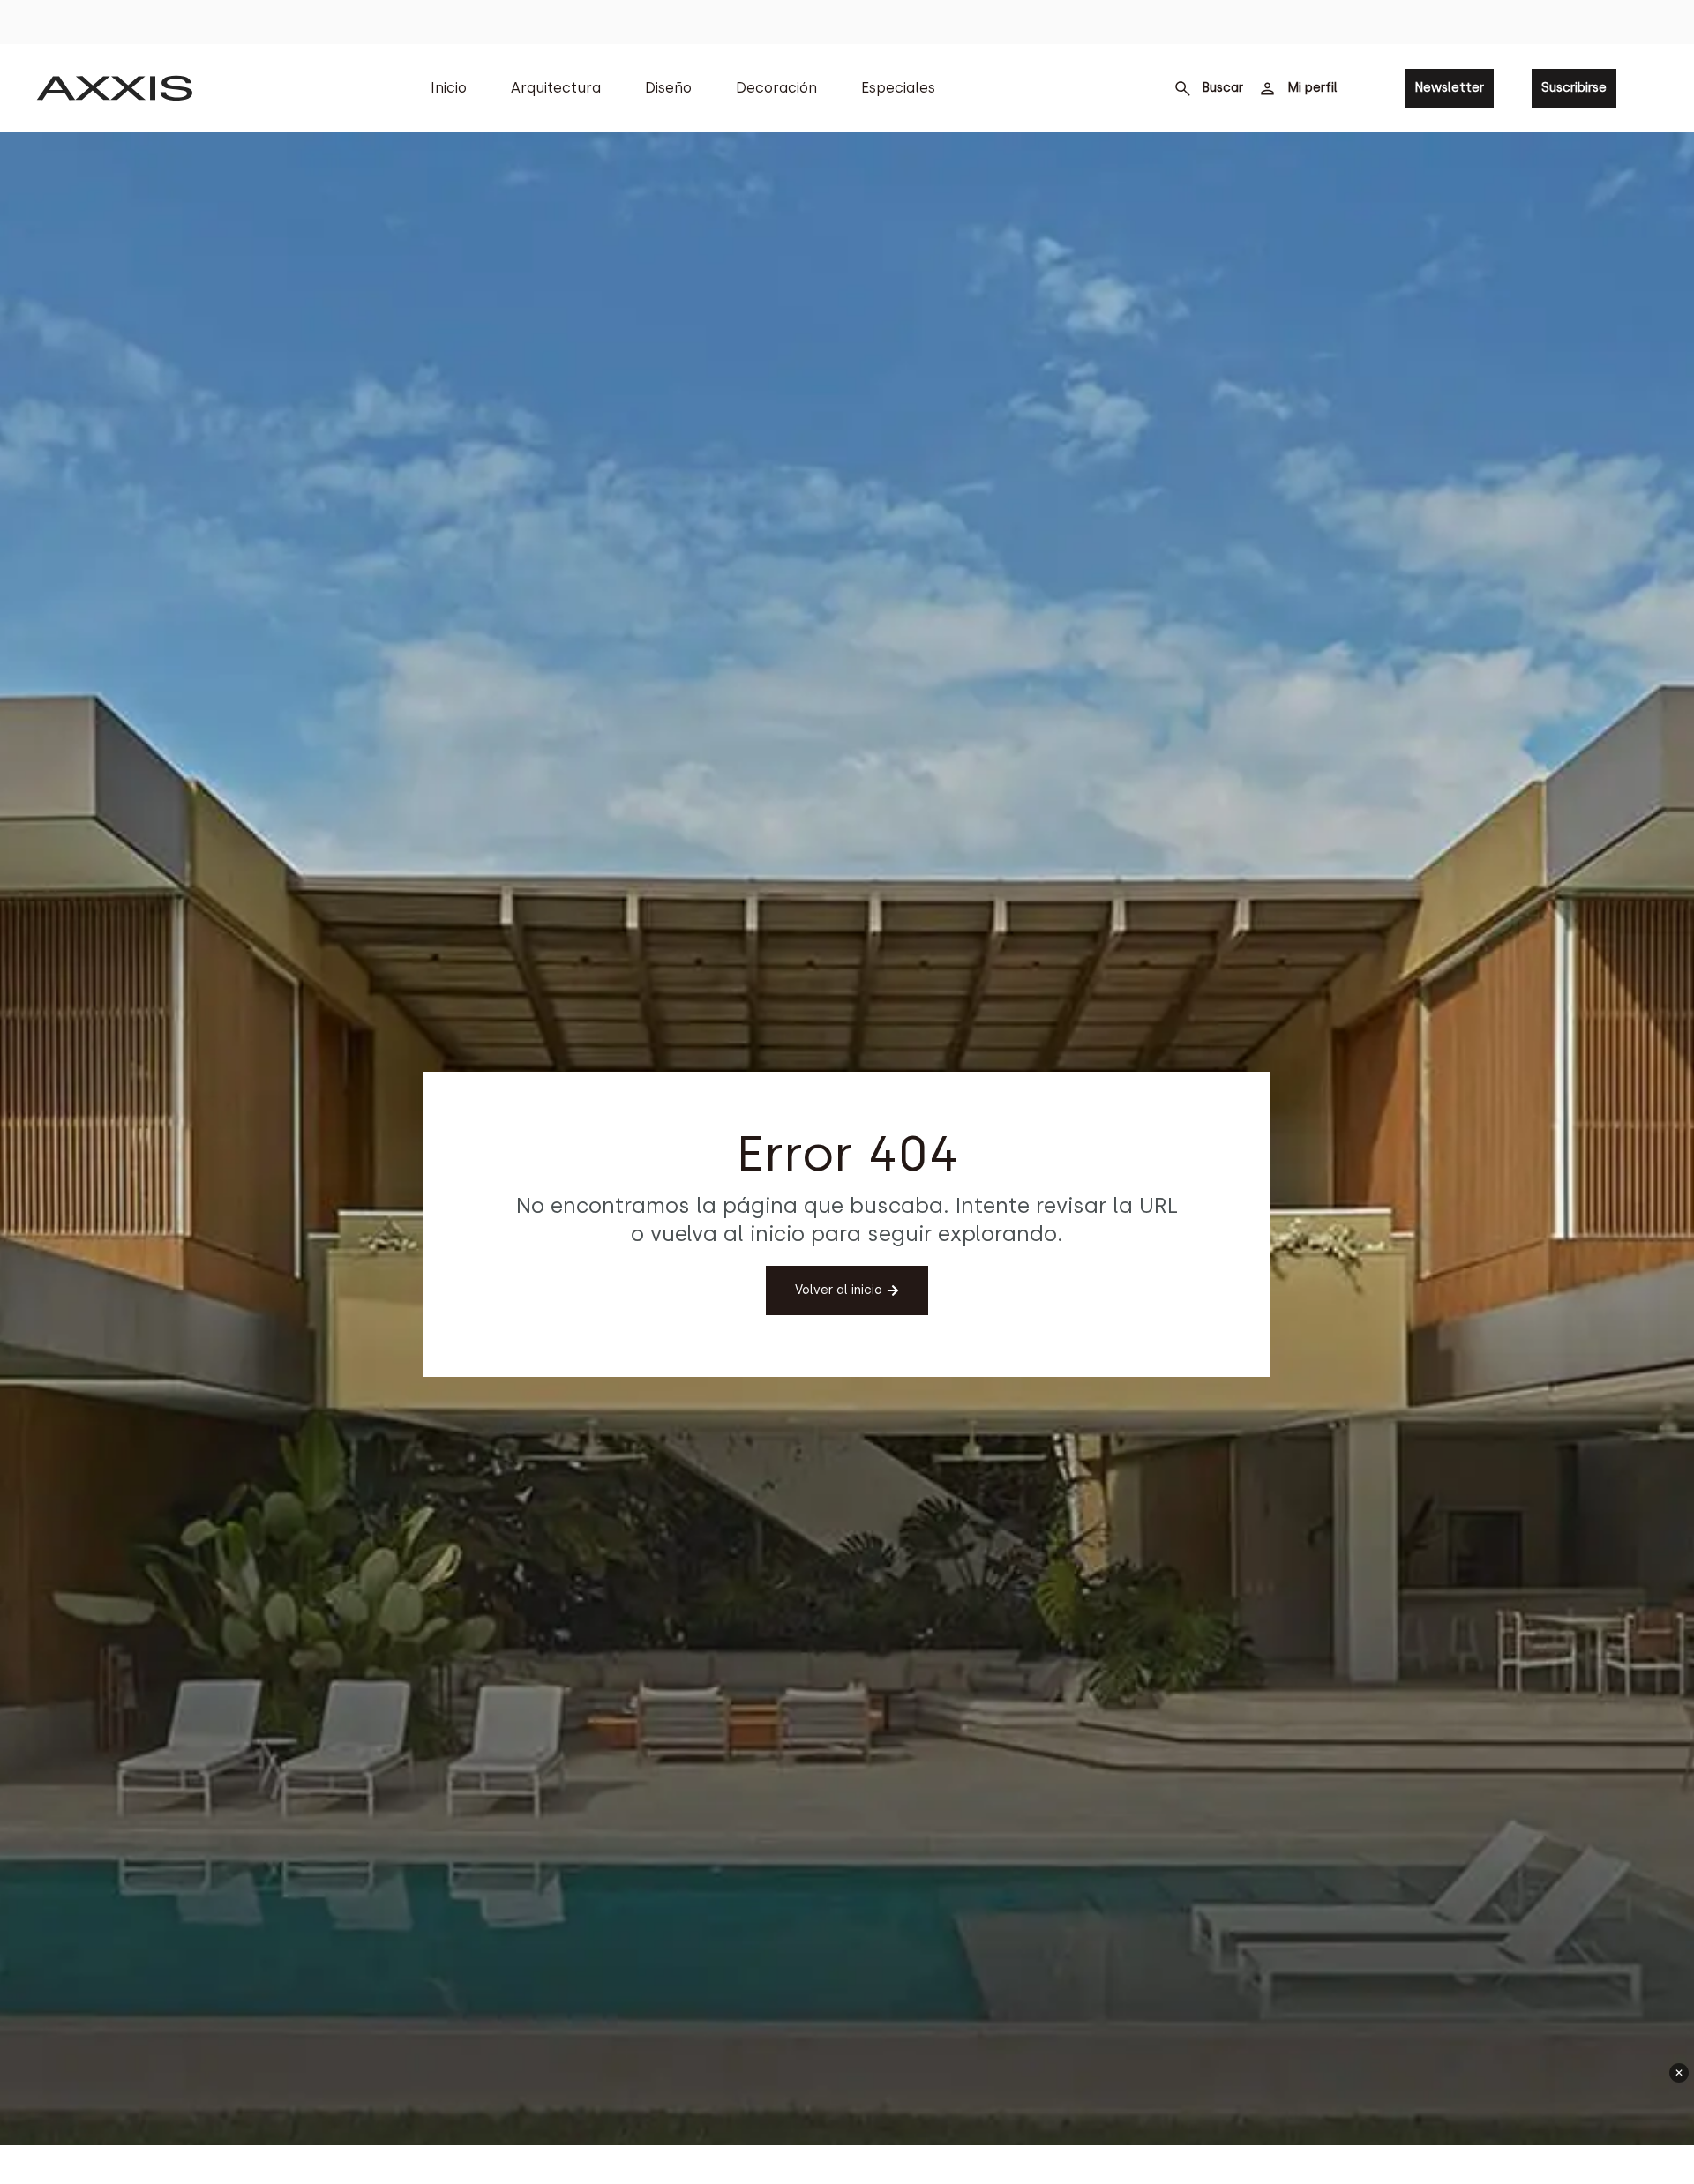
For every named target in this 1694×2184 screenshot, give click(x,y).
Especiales (898, 88)
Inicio (449, 88)
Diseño (668, 88)
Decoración (776, 88)
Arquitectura (556, 88)
